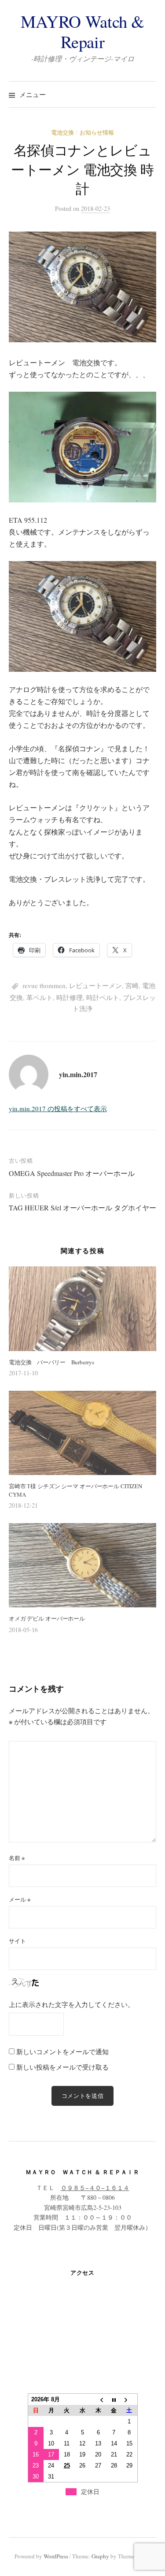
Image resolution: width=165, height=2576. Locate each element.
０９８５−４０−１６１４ (95, 2188)
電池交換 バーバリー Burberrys (51, 1362)
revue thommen (44, 985)
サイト (17, 1941)
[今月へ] (114, 2400)
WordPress (56, 2556)
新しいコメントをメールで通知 (62, 2052)
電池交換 (62, 132)
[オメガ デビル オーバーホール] (82, 1565)
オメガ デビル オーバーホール (47, 1618)
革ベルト (40, 997)
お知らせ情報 (97, 132)
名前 (17, 1858)
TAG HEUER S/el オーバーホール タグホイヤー (82, 1207)
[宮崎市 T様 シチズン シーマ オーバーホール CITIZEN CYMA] (82, 1433)
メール (20, 1899)
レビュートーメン (95, 985)
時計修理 (70, 997)
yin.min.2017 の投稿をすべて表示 (58, 1108)
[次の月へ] (129, 2400)
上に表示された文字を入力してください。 (71, 2004)
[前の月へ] (98, 2400)
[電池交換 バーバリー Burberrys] (82, 1309)
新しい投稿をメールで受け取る (62, 2067)
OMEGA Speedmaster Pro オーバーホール (72, 1173)
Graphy (100, 2556)
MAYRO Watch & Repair (82, 31)
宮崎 (132, 985)
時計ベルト (103, 997)
